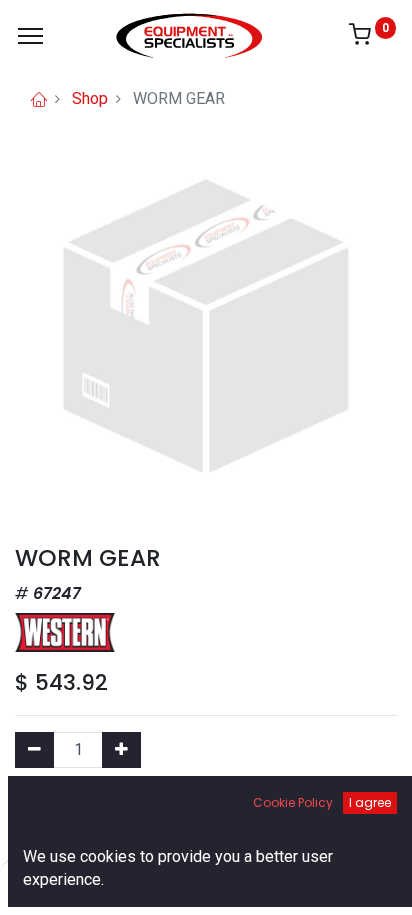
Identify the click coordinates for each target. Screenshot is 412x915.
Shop (90, 98)
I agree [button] (370, 802)
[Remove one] (34, 750)
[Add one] (121, 750)
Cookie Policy (293, 802)
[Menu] (30, 36)
